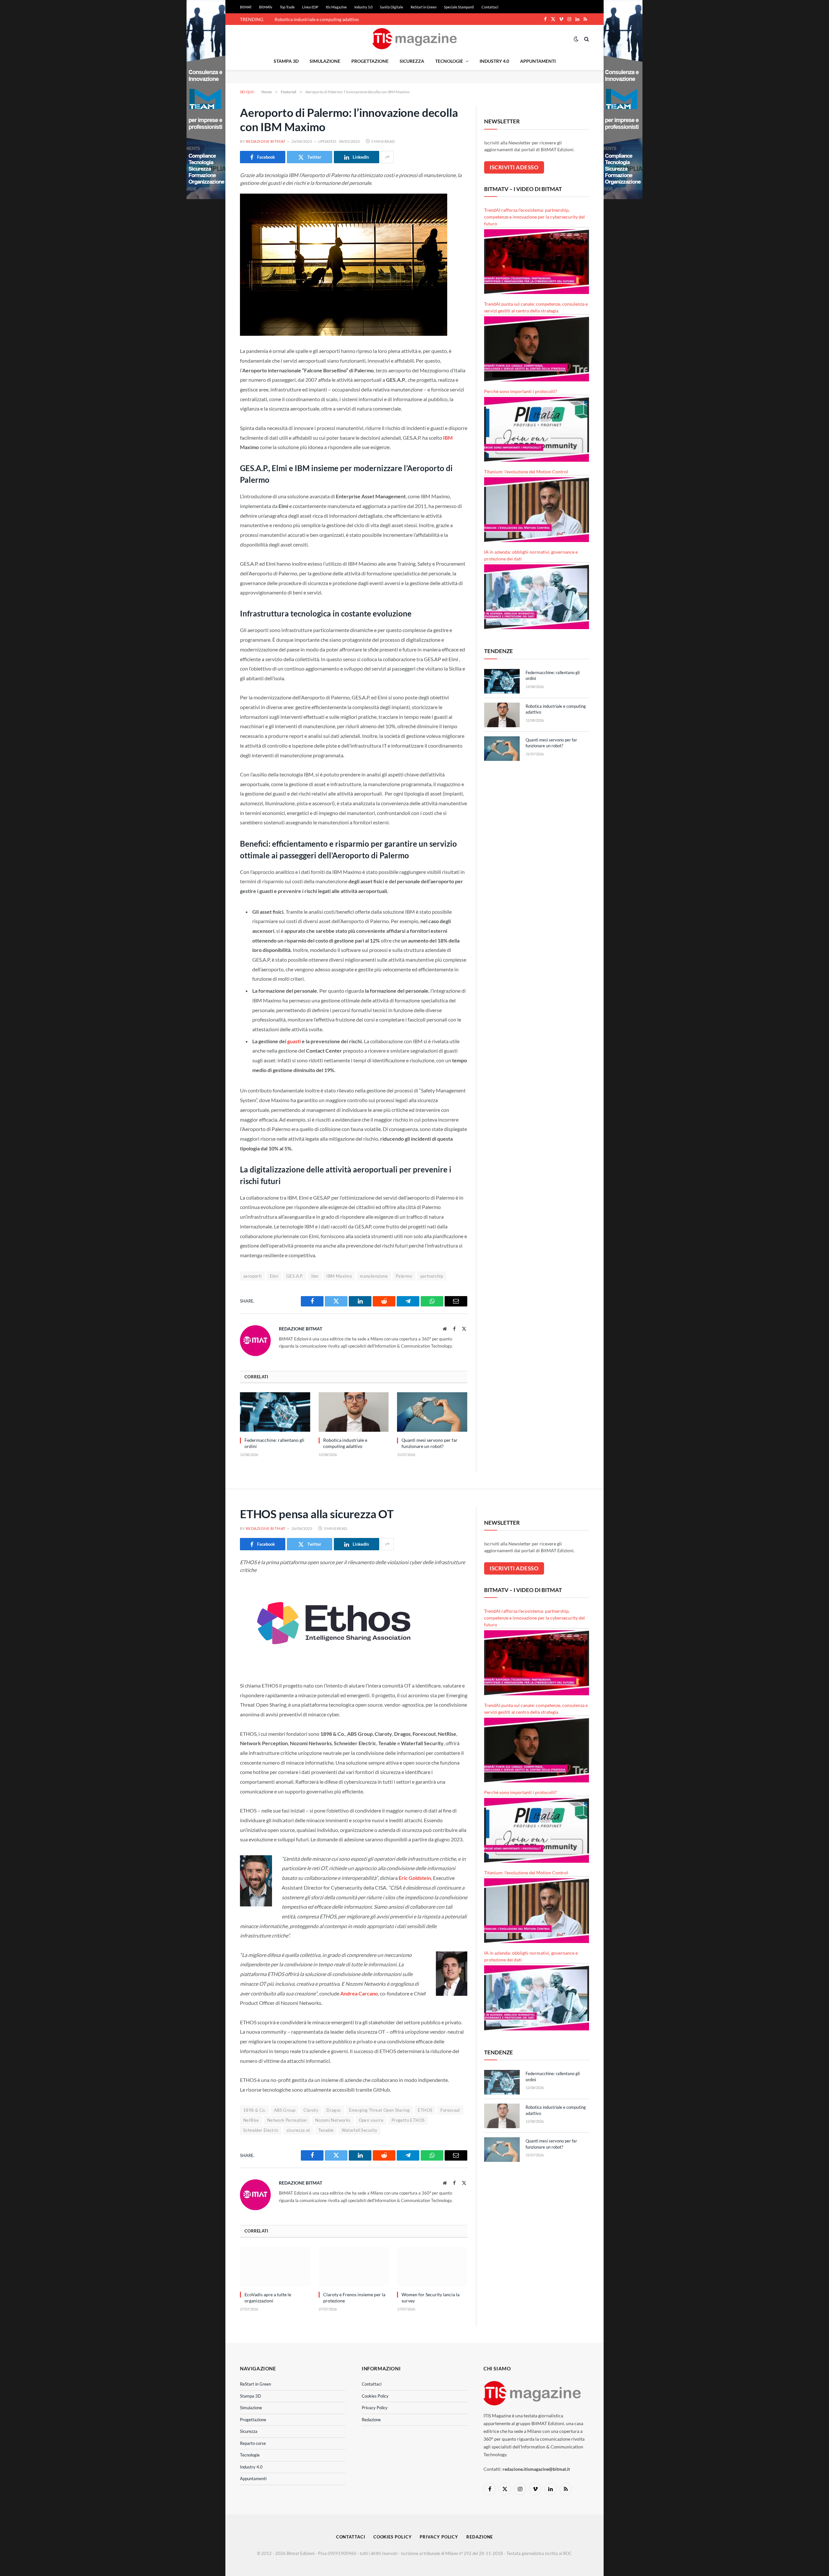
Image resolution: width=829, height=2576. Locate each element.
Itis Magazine (336, 7)
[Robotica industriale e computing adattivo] (354, 1412)
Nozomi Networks (333, 2120)
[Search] (586, 39)
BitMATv (266, 7)
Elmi (274, 1276)
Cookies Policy (375, 2396)
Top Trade (287, 7)
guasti (294, 1041)
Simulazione (325, 61)
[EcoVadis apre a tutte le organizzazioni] (275, 2266)
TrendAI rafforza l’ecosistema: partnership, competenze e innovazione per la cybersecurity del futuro (534, 217)
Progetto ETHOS (408, 2120)
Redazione (371, 2420)
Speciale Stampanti (459, 7)
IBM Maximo (339, 1276)
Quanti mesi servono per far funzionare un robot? (430, 1443)
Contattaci (490, 7)
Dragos (334, 2110)
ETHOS (425, 2110)
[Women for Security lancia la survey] (432, 2266)
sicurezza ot (298, 2130)
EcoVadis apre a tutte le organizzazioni (268, 2298)
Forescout (450, 2110)
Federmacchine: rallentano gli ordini (274, 1443)
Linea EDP (310, 7)
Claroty (311, 2110)
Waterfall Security (359, 2130)
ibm (315, 1276)
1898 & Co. (255, 2110)
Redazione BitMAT (266, 141)
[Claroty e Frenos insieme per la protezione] (354, 2266)
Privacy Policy (375, 2408)
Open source (371, 2120)
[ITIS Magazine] (414, 39)
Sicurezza (412, 61)
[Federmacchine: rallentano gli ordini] (275, 1412)
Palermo (404, 1276)
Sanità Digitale (392, 7)
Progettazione (370, 61)
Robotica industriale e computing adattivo (317, 19)
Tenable (326, 2130)
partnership (432, 1276)
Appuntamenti (538, 61)
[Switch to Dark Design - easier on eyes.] (576, 39)
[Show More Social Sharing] (387, 157)
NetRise (251, 2120)
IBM (448, 438)
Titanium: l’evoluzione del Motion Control (526, 472)
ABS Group (285, 2110)
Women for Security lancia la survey (431, 2298)
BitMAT (246, 7)
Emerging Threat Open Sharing (380, 2110)
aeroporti (252, 1276)
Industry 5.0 (363, 7)
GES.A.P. (295, 1276)
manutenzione (374, 1276)
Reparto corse (253, 2443)
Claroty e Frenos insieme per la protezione (354, 2298)
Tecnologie (449, 61)
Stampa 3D (286, 61)
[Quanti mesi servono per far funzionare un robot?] (432, 1412)
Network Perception (287, 2120)
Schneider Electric (261, 2130)
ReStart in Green (424, 7)
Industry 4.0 (494, 61)
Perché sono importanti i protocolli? (521, 391)
